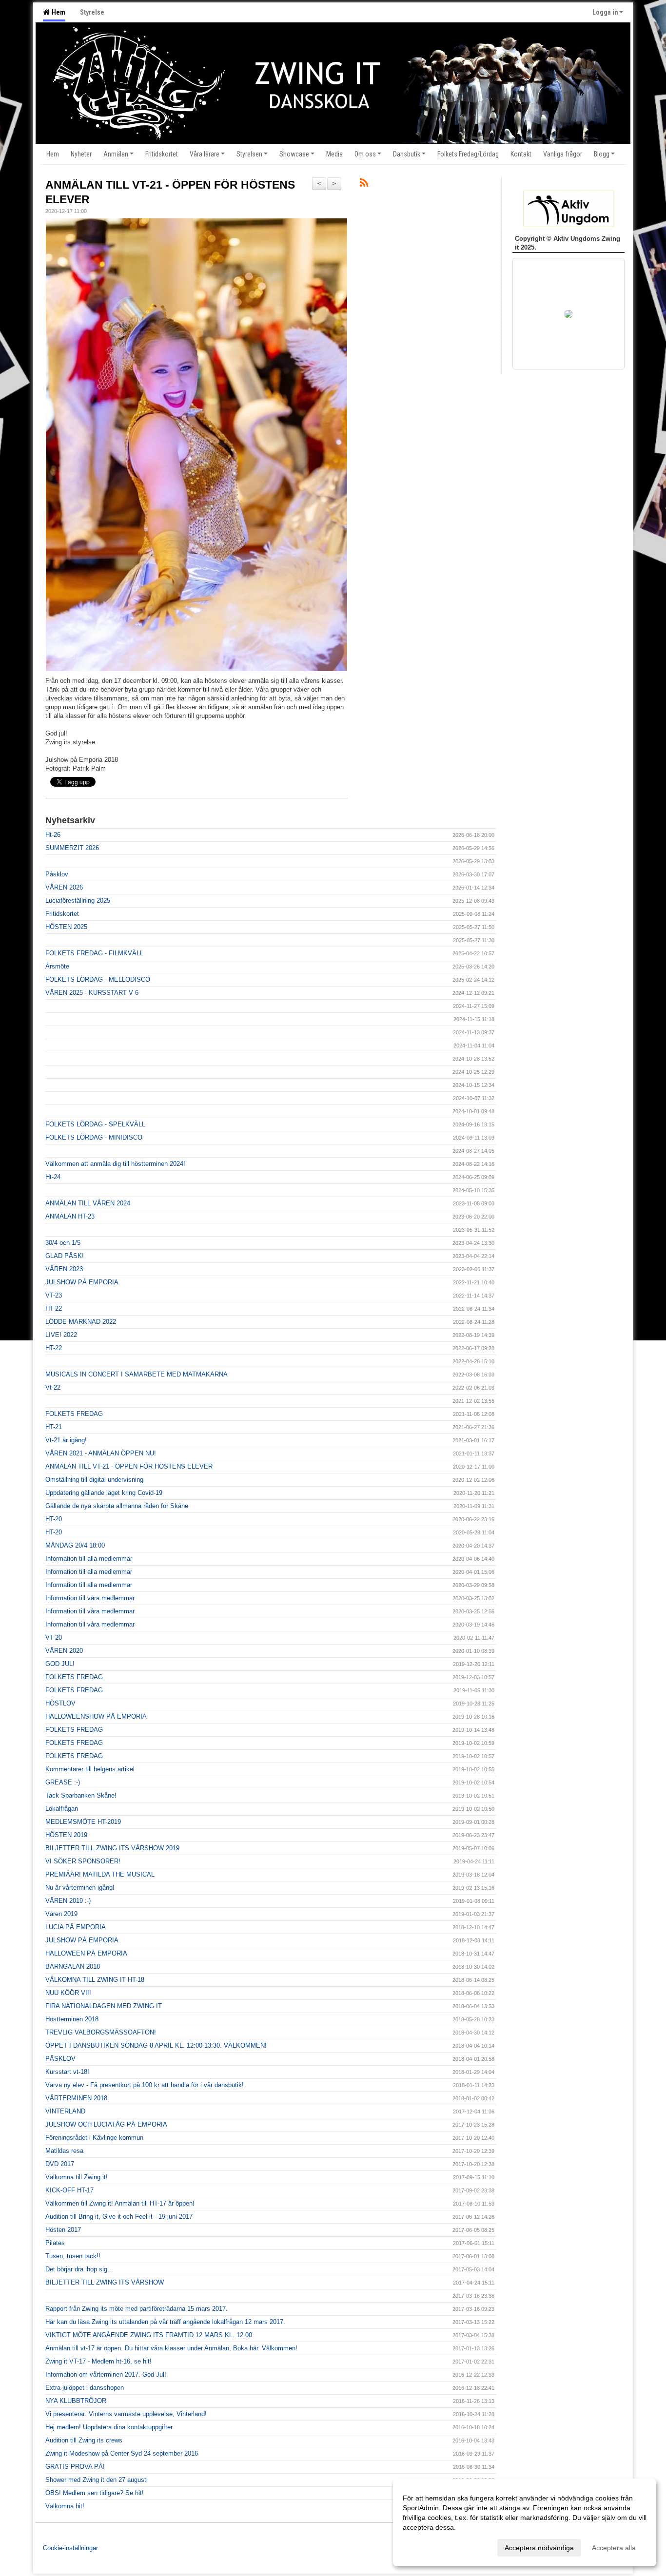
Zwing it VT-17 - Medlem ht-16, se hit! (98, 2361)
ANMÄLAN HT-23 (70, 1216)
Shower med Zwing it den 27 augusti (97, 2480)
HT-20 (54, 1519)
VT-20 (54, 1637)
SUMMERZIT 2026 (72, 848)
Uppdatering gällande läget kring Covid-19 (104, 1493)
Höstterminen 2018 (72, 2019)
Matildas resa (64, 2151)
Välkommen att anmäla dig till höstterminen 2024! (115, 1164)
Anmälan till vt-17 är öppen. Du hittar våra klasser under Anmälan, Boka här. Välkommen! (171, 2348)
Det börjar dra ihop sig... (79, 2269)
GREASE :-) (63, 1782)
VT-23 (54, 1295)
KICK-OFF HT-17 (69, 2190)
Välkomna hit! (65, 2506)
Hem (57, 12)
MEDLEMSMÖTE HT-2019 (83, 1822)
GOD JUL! (60, 1664)
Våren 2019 (61, 1914)
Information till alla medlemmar (89, 1559)
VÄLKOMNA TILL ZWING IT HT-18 (95, 1980)
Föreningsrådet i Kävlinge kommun (94, 2138)
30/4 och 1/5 (63, 1243)
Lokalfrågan (62, 1809)
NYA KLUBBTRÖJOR (76, 2401)
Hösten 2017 (63, 2230)
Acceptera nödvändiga (539, 2548)
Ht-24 (53, 1177)
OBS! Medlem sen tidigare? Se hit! (95, 2493)
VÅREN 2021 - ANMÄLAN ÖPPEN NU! (101, 1453)
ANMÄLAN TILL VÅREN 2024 (88, 1203)
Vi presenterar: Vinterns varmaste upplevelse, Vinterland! (126, 2414)
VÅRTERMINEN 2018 (76, 2098)
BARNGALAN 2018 (73, 1966)
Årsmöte (57, 966)
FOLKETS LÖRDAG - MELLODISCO (98, 979)
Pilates (55, 2243)
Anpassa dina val (429, 2546)
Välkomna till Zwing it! (77, 2177)
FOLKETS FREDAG (74, 1414)
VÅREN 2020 (64, 1651)
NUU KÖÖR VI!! (68, 1993)
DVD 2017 (60, 2164)
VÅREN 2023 (64, 1269)
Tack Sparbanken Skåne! (81, 1795)
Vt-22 (53, 1387)
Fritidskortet (62, 914)
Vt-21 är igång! (66, 1440)
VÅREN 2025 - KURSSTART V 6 (92, 993)
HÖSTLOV (60, 1703)
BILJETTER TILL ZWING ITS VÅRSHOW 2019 (112, 1848)
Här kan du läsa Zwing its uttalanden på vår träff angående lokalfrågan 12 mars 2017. (165, 2322)
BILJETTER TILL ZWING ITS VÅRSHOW (105, 2282)
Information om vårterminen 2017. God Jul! (106, 2374)
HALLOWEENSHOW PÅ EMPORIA (96, 1716)
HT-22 (54, 1308)
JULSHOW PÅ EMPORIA (82, 1282)
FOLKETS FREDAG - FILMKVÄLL (94, 953)
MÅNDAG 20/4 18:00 (75, 1545)
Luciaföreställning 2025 (78, 901)
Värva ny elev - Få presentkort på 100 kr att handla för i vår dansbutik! (145, 2085)
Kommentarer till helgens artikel (90, 1769)
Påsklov (57, 874)
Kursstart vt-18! (67, 2072)
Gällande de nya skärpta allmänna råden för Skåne (117, 1506)
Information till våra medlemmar (90, 1598)
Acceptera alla (614, 2548)
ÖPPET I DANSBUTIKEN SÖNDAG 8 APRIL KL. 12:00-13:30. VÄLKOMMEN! (156, 2045)
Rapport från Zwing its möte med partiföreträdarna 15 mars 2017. (137, 2309)
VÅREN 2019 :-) (68, 1901)
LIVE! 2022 (61, 1335)
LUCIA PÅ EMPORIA (76, 1927)
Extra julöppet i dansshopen (85, 2388)
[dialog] (525, 2522)
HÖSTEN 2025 (66, 927)
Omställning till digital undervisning (94, 1480)
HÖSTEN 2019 (66, 1835)
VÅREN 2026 (64, 887)
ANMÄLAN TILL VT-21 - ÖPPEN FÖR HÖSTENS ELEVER (129, 1466)
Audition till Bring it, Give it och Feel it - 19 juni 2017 (119, 2217)
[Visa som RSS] (364, 184)
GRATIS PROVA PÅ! (75, 2467)
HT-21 (54, 1427)
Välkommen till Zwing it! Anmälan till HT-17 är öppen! (120, 2203)
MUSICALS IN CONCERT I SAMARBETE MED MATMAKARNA (137, 1374)
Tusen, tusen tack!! (73, 2256)
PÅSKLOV (60, 2059)
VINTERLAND (65, 2111)
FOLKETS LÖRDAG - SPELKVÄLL (95, 1124)
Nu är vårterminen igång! (80, 1888)
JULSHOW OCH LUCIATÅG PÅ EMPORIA (106, 2124)
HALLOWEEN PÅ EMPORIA (86, 1953)
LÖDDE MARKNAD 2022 (81, 1322)
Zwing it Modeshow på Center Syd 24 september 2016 (122, 2453)
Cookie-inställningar (70, 2548)
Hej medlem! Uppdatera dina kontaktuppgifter (109, 2427)
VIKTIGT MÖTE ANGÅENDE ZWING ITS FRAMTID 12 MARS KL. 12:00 (149, 2335)
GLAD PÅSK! (65, 1256)
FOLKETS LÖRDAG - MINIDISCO (94, 1137)
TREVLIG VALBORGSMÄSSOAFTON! (101, 2032)
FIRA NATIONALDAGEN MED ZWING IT (104, 2006)
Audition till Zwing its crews (84, 2440)
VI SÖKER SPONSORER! (83, 1861)
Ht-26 (53, 835)
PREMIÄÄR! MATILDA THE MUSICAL (100, 1874)
